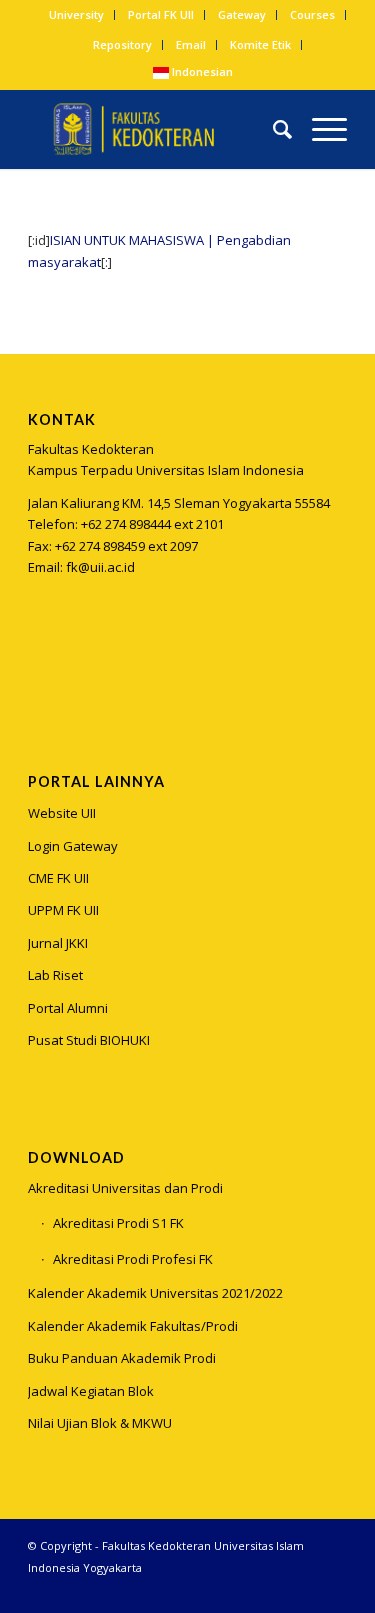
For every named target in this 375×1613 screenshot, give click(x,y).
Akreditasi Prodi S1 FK (118, 1223)
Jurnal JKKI (58, 943)
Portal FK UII (161, 14)
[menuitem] (77, 15)
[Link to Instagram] (42, 667)
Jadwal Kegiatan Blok (91, 1391)
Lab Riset (55, 975)
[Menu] (319, 129)
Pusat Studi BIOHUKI (89, 1040)
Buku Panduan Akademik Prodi (122, 1358)
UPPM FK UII (63, 910)
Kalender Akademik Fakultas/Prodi (133, 1326)
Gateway (242, 14)
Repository (122, 44)
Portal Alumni (68, 1008)
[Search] (272, 129)
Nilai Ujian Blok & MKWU (100, 1423)
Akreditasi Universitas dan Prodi (125, 1188)
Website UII (62, 813)
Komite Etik (260, 44)
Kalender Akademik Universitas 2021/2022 (155, 1293)
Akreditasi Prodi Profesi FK (133, 1259)
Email (191, 44)
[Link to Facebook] (302, 1588)
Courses (312, 14)
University (76, 14)
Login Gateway (73, 846)
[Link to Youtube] (332, 1588)
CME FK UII (58, 878)
